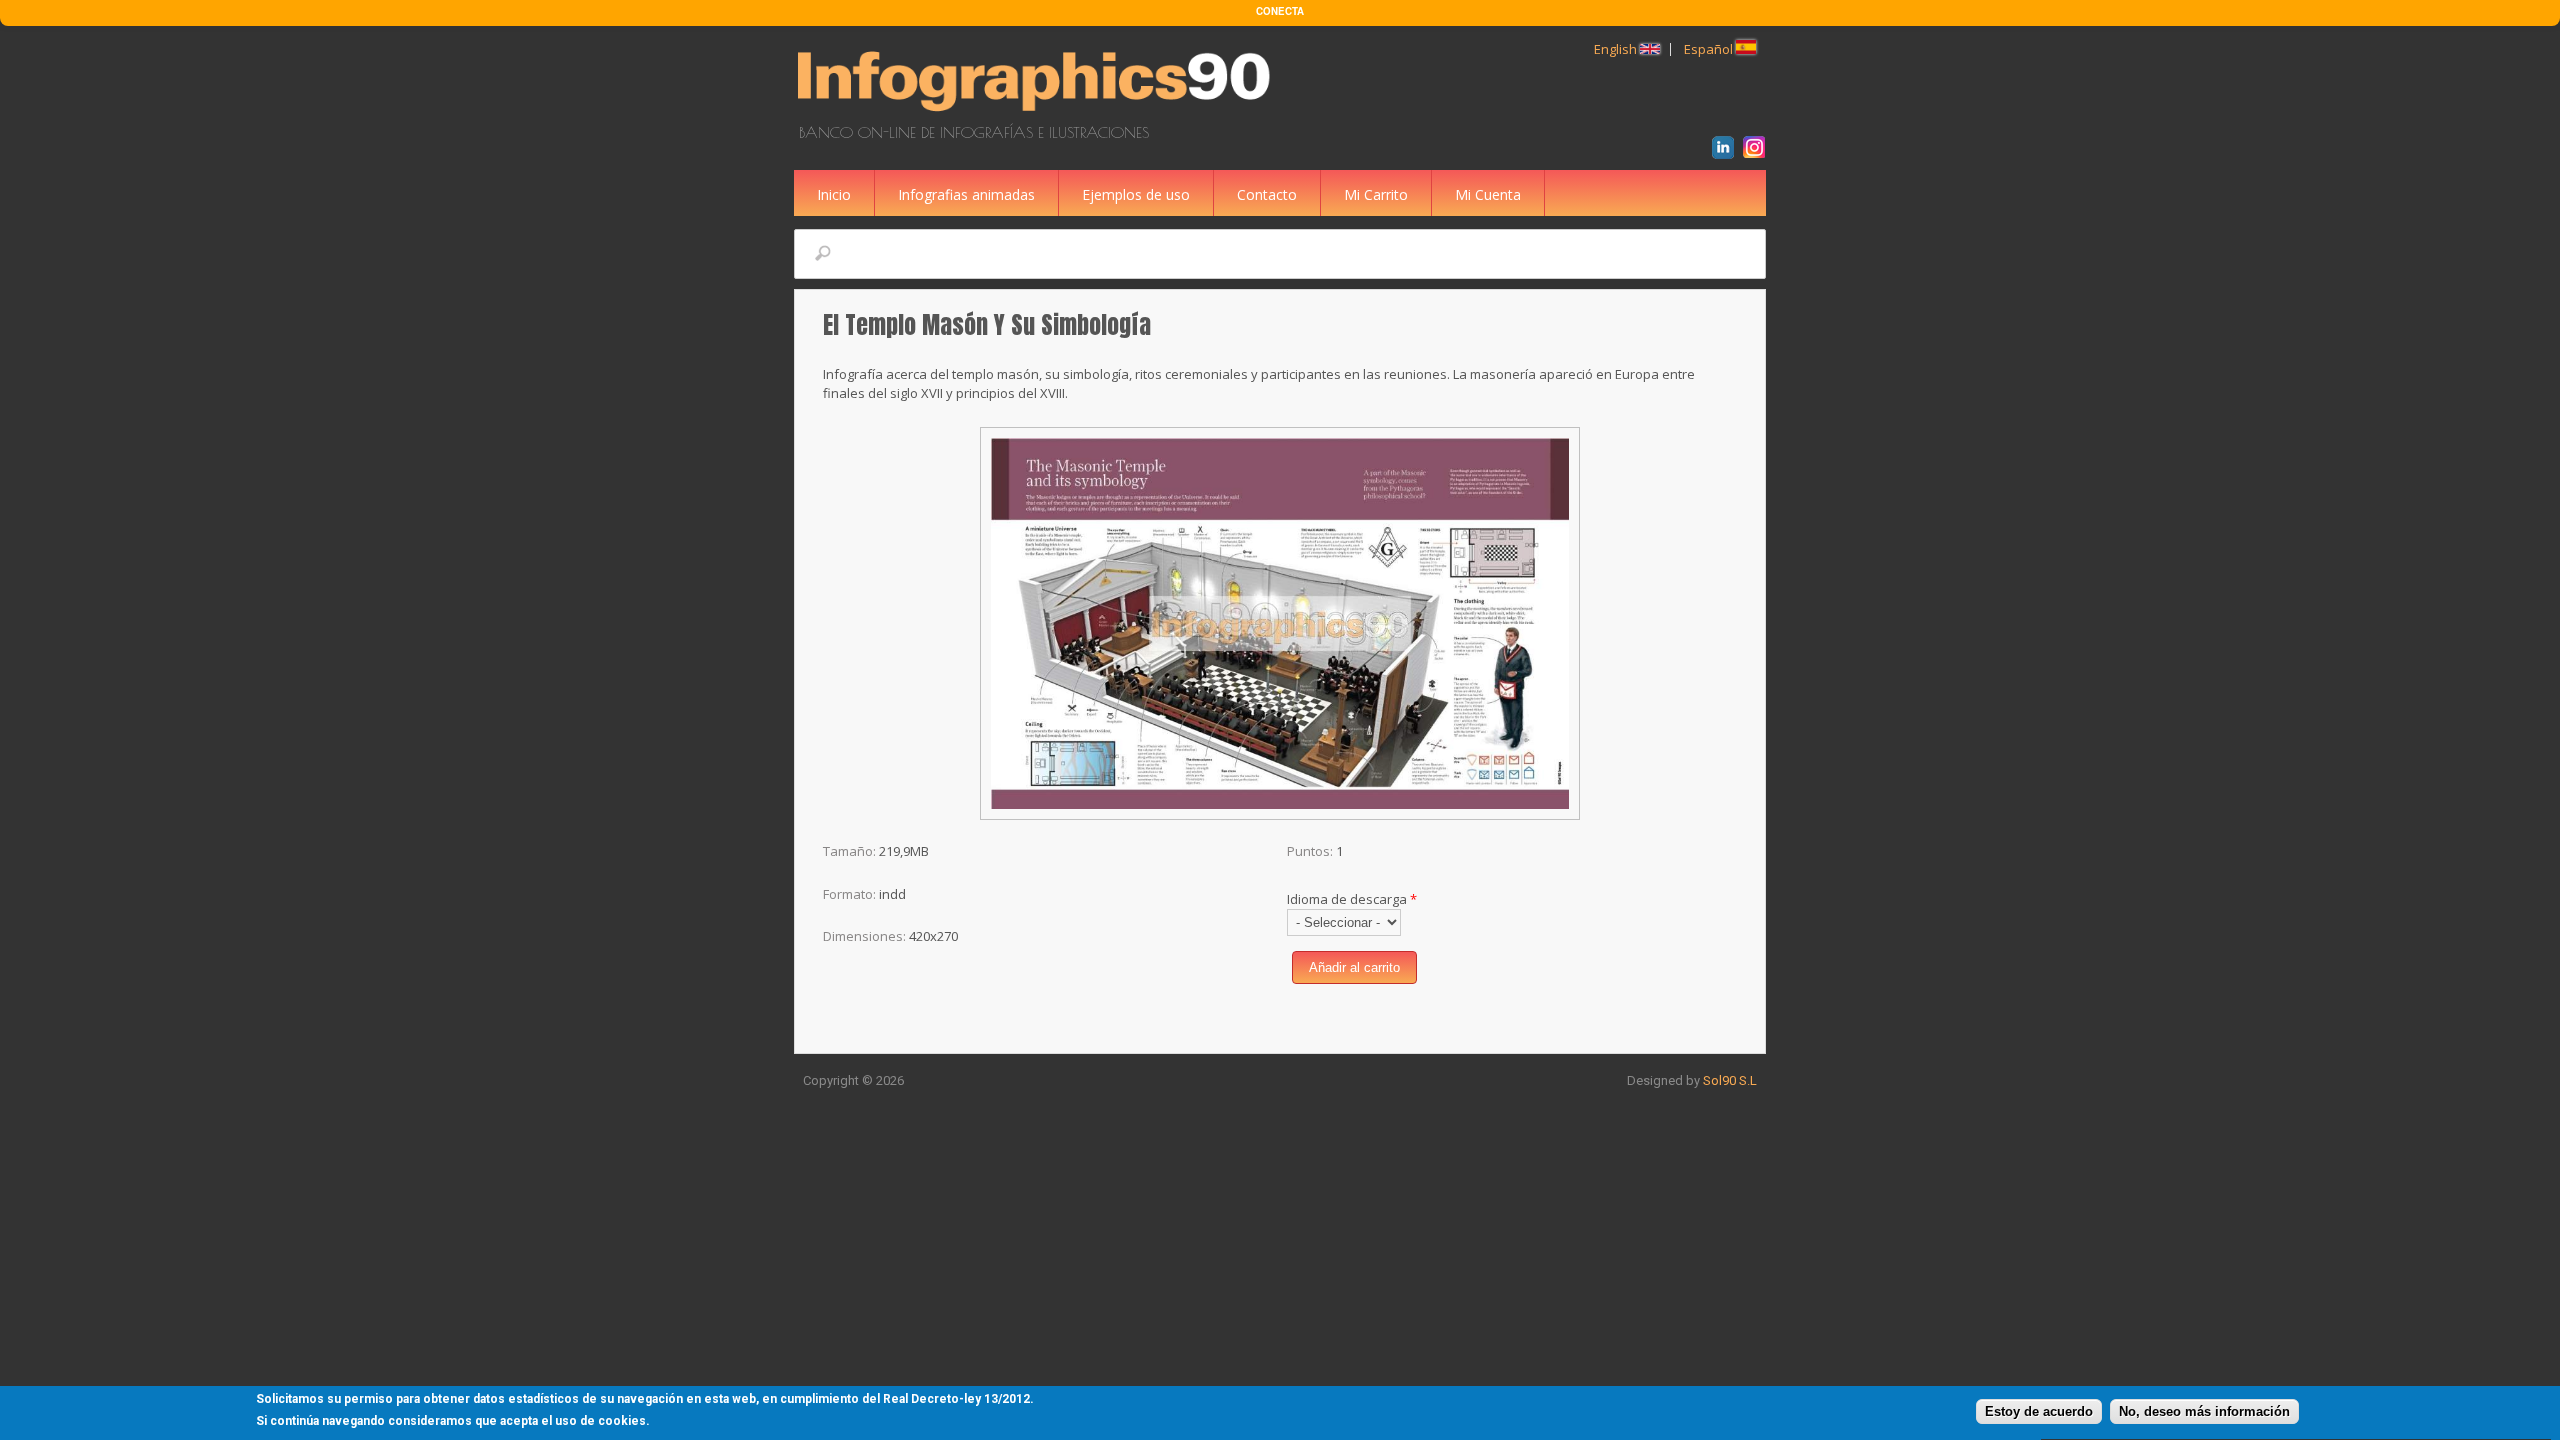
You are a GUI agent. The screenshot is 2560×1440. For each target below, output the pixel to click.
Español (1710, 49)
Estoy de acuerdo (2039, 1412)
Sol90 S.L (1730, 1080)
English (1617, 49)
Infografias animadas (966, 194)
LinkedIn (1726, 150)
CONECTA (1280, 11)
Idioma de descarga (1352, 899)
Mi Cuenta (1488, 194)
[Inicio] (1037, 114)
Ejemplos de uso (1136, 194)
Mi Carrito (1376, 194)
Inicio (834, 194)
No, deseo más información (2204, 1412)
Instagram (1757, 150)
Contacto (1267, 194)
